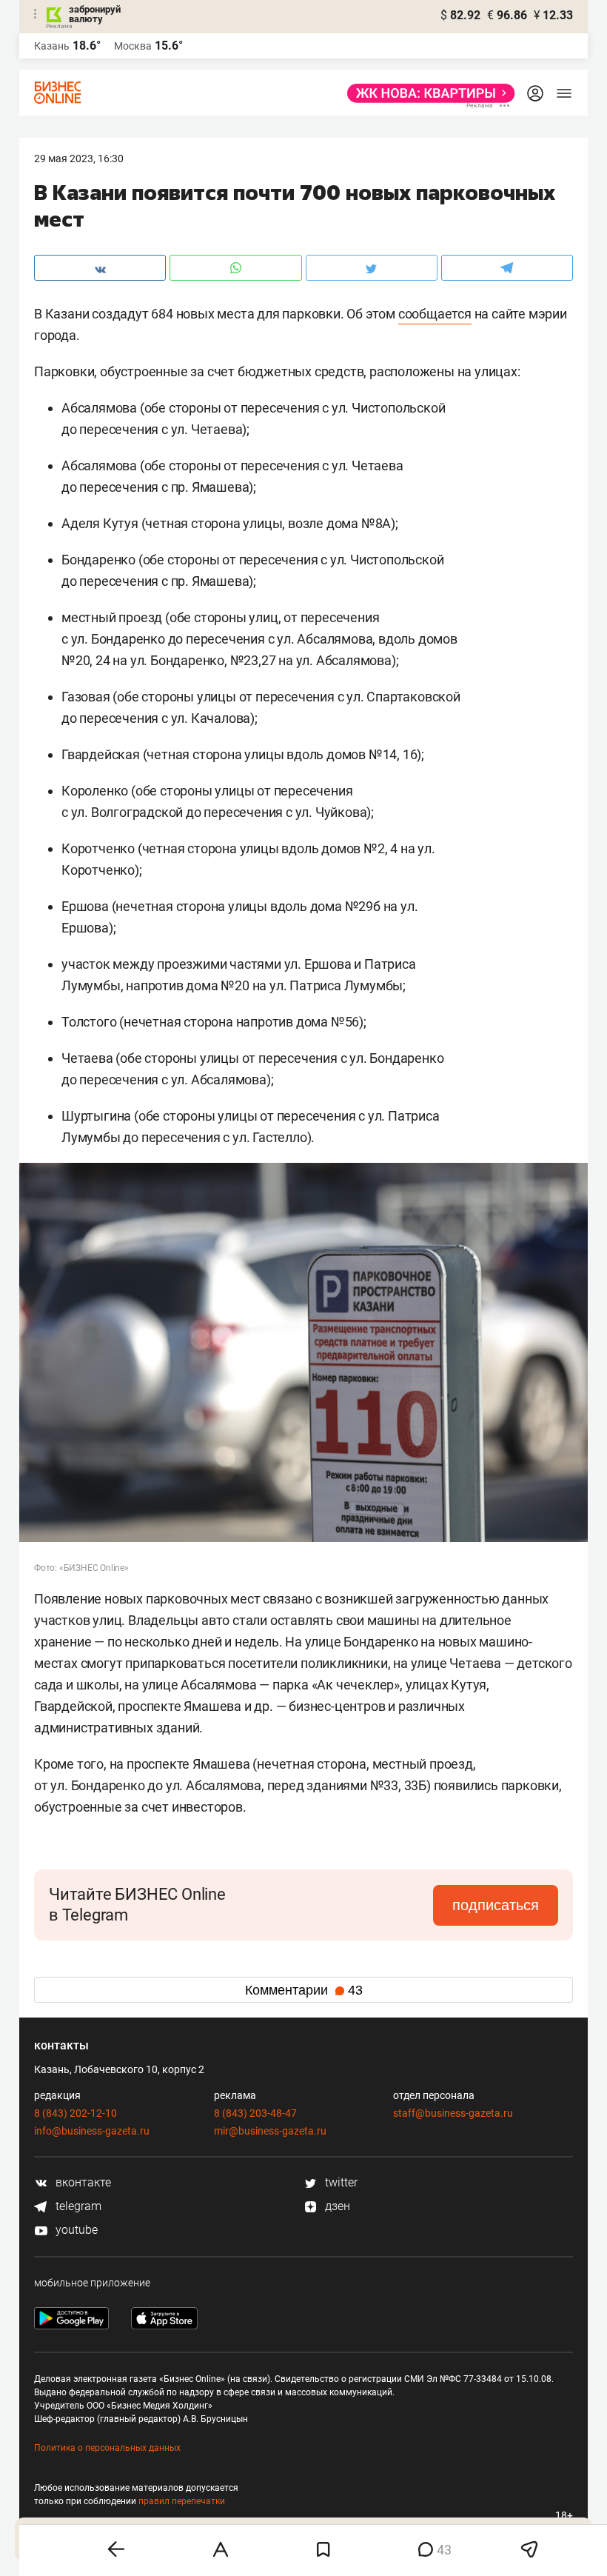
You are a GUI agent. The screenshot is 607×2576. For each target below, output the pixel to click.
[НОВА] (427, 93)
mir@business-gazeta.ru (270, 2131)
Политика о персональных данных (107, 2448)
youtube (75, 2230)
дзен (336, 2206)
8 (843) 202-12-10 (76, 2113)
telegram (77, 2206)
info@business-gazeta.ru (92, 2131)
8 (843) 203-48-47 (255, 2113)
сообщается (435, 314)
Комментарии (304, 1990)
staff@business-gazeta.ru (453, 2113)
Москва (133, 46)
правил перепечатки (182, 2501)
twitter (340, 2182)
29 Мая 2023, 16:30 (79, 159)
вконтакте (82, 2182)
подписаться (496, 1905)
